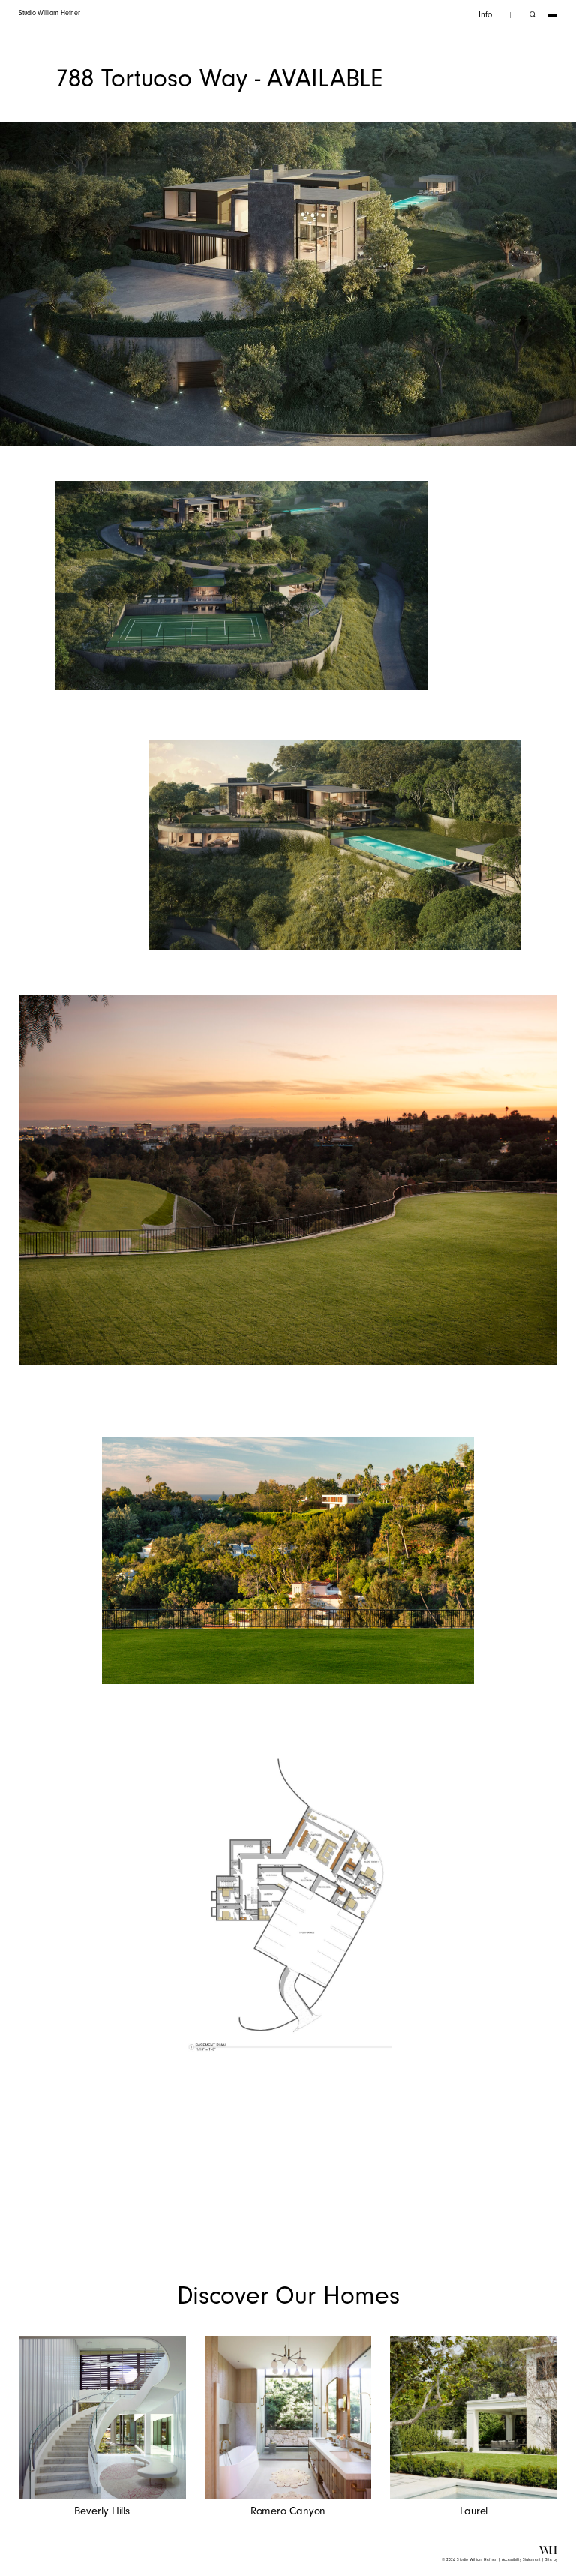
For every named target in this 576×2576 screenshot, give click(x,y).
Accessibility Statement (521, 2560)
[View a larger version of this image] (241, 585)
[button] (485, 15)
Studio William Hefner (49, 13)
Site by (551, 2560)
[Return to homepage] (548, 2552)
